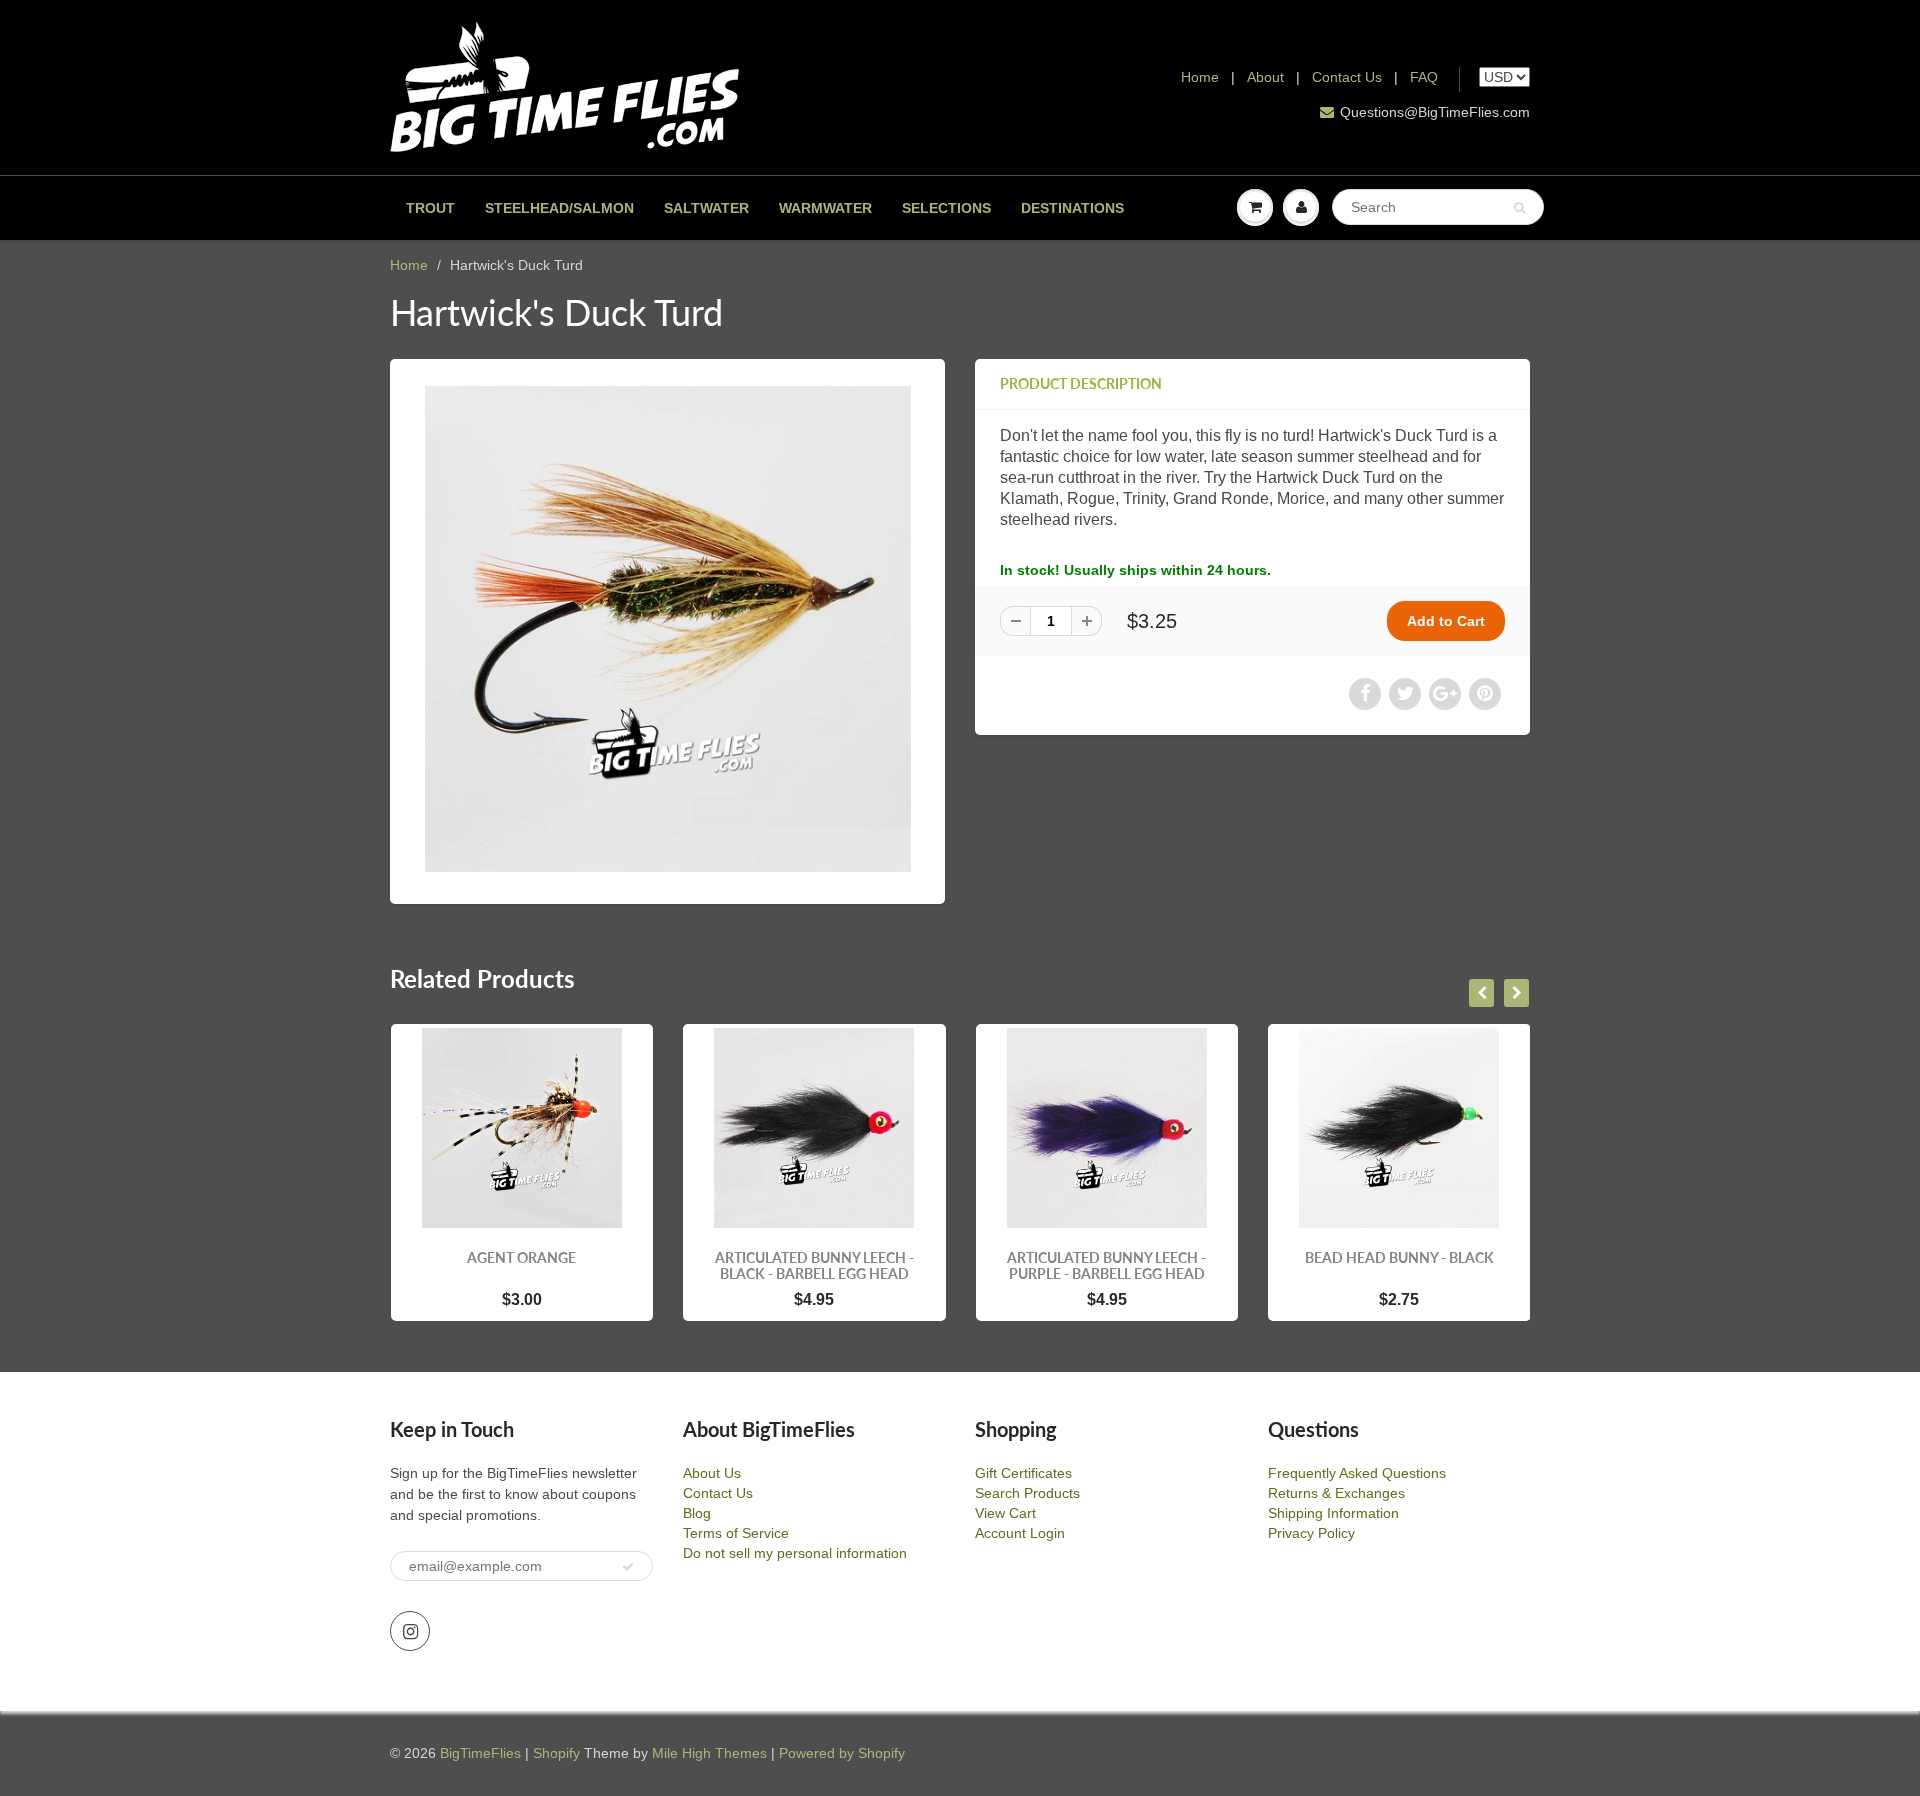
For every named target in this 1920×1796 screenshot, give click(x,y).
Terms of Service (736, 1533)
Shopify (556, 1753)
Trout (430, 208)
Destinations (1072, 208)
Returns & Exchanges (1336, 1493)
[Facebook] (1365, 694)
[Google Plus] (1445, 694)
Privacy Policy (1311, 1533)
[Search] (1519, 208)
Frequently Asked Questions (1357, 1473)
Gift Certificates (1023, 1473)
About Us (712, 1473)
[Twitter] (1405, 694)
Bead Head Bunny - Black (1146, 1257)
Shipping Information (1333, 1513)
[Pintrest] (1485, 694)
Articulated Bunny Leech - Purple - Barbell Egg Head (854, 1265)
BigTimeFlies (480, 1753)
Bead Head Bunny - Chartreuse (1439, 1265)
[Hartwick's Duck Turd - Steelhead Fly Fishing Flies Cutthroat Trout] (667, 629)
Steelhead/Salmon (559, 208)
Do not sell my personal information (795, 1553)
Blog (697, 1513)
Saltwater (706, 208)
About (1267, 77)
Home (1200, 77)
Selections (946, 208)
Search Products (1027, 1493)
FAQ (1424, 77)
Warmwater (825, 208)
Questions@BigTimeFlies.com (1435, 112)
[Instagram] (410, 1631)
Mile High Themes (709, 1753)
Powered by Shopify (842, 1753)
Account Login (1020, 1533)
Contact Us (1347, 77)
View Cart (1005, 1513)
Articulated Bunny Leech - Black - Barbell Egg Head (561, 1265)
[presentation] (1481, 993)
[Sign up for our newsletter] (628, 1567)
